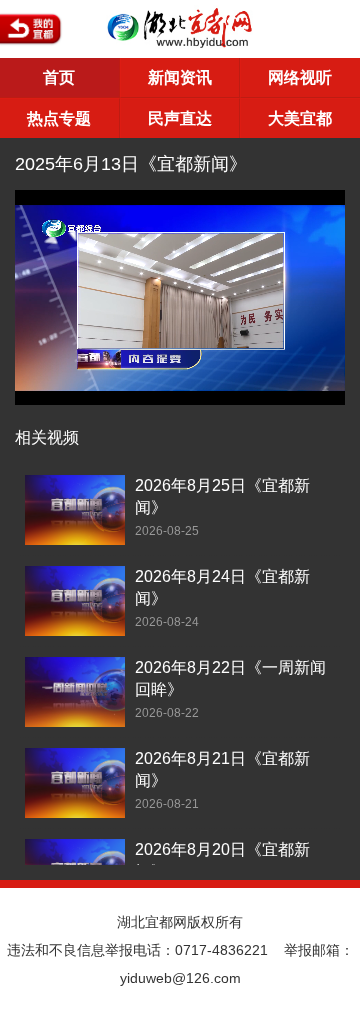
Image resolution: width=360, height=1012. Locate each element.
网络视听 (300, 77)
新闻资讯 (180, 77)
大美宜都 (300, 118)
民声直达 (180, 118)
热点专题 (59, 118)
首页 (59, 77)
